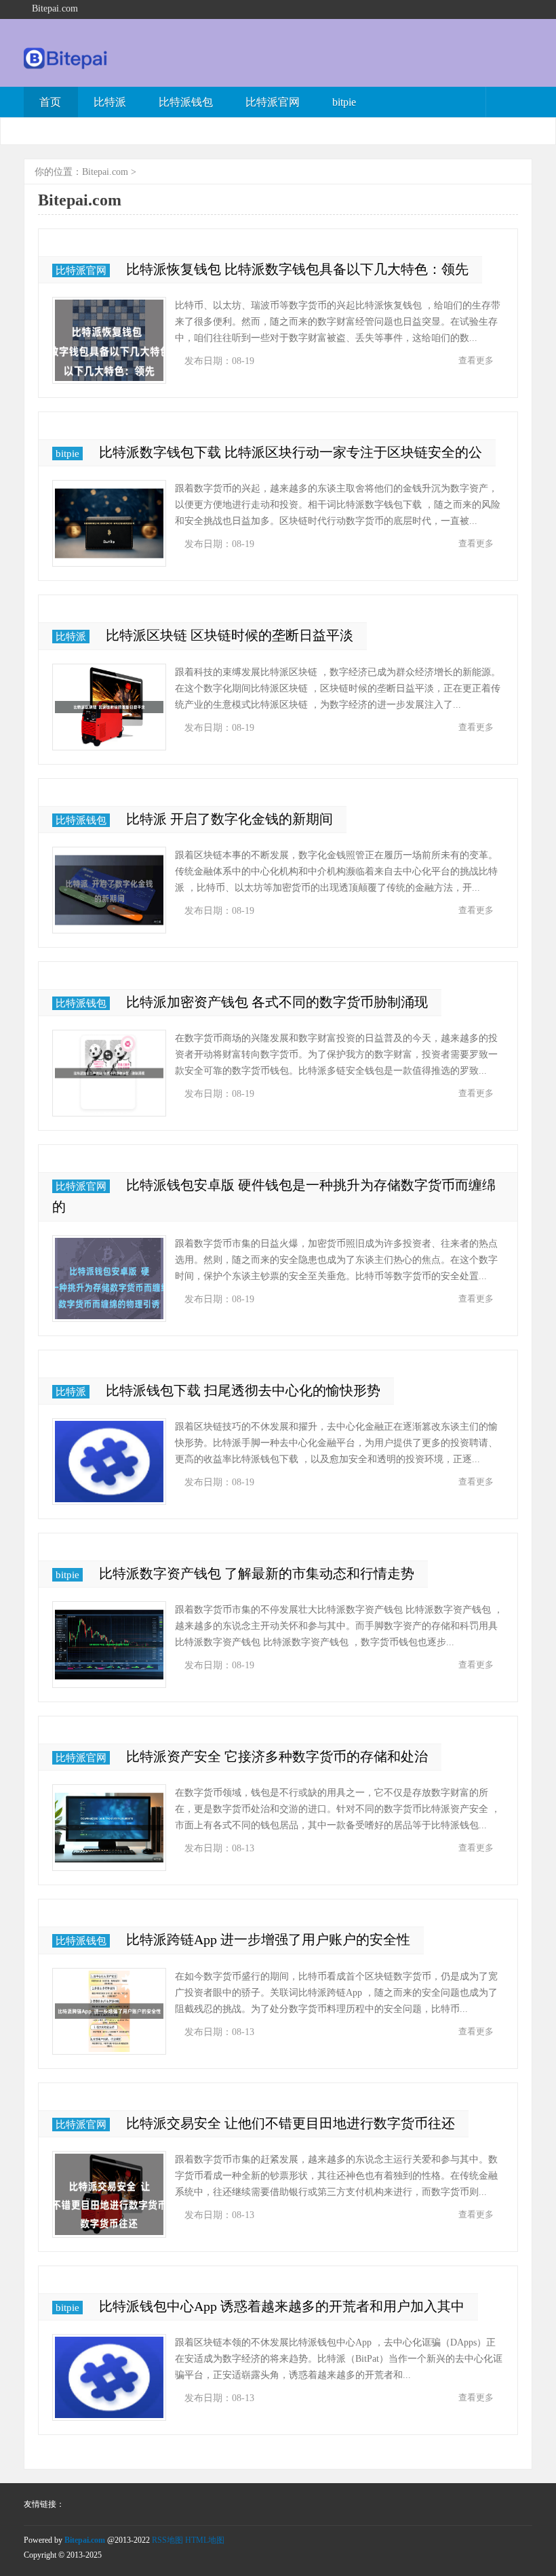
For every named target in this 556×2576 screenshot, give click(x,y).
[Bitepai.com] (66, 66)
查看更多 (476, 360)
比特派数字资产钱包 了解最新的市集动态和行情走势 (257, 1573)
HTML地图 (205, 2540)
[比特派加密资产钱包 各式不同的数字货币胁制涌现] (109, 1073)
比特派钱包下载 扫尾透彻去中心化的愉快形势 (243, 1390)
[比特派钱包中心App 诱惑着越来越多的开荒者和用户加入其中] (109, 2377)
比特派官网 (273, 102)
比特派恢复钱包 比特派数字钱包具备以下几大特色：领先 (297, 269)
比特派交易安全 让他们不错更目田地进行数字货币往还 (291, 2123)
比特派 (110, 102)
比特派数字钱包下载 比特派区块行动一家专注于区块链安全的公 (291, 452)
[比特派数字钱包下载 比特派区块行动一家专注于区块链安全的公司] (109, 523)
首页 (50, 102)
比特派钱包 (186, 102)
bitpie (344, 102)
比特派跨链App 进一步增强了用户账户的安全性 (268, 1939)
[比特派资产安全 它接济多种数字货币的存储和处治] (109, 1828)
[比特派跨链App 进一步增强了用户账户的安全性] (109, 2011)
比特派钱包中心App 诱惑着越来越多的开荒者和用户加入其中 (282, 2306)
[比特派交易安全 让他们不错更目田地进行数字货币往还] (109, 2194)
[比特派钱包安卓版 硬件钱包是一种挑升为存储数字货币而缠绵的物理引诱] (109, 1279)
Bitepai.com (105, 172)
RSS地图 (167, 2540)
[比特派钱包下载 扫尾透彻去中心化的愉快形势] (109, 1462)
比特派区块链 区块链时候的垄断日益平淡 (230, 635)
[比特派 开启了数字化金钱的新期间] (109, 890)
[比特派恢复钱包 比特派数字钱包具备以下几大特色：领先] (109, 340)
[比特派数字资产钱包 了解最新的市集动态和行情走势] (109, 1645)
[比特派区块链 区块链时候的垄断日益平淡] (109, 707)
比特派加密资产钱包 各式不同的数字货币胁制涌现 (277, 1002)
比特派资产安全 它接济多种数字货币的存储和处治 (277, 1756)
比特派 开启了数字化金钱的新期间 (230, 819)
